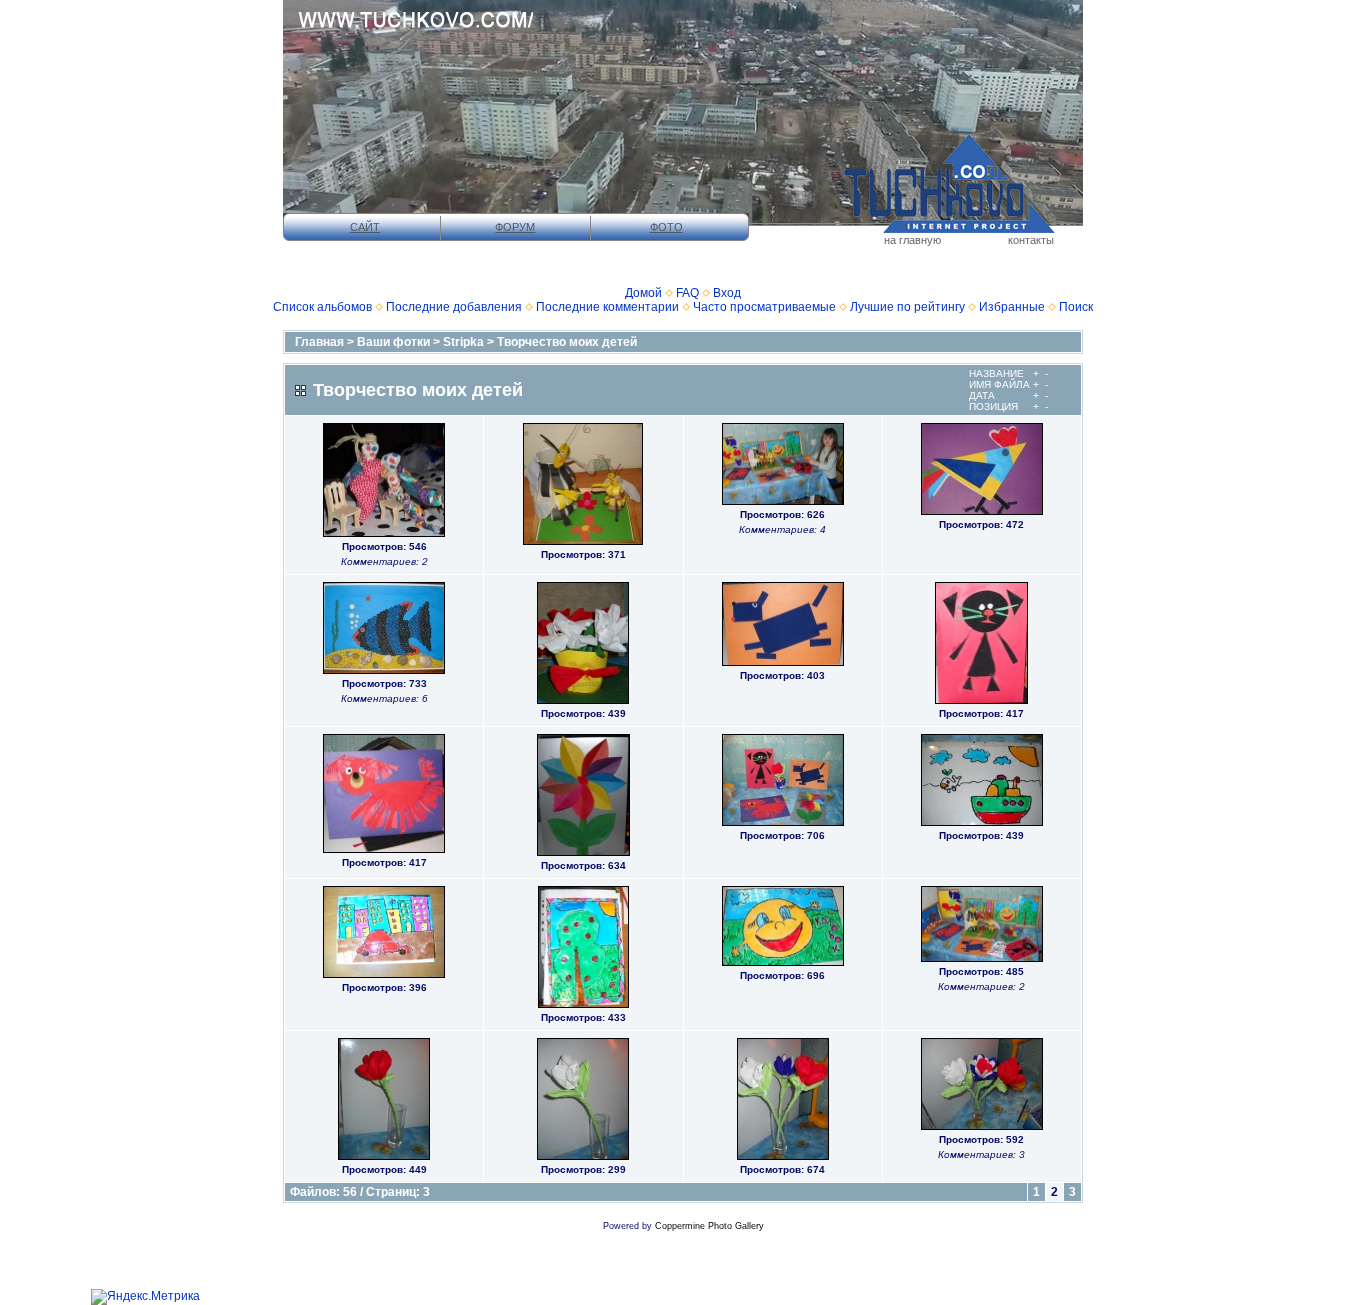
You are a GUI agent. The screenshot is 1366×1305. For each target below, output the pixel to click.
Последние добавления (454, 307)
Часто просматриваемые (764, 307)
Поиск (1076, 307)
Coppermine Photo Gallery (709, 1226)
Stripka (463, 342)
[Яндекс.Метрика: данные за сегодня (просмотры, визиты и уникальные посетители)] (145, 1297)
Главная (319, 342)
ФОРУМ (515, 227)
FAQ (687, 293)
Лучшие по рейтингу (907, 307)
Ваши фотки (393, 342)
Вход (727, 293)
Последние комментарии (607, 307)
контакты (1031, 240)
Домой (643, 293)
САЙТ (365, 227)
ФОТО (666, 227)
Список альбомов (322, 307)
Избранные (1012, 307)
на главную (912, 240)
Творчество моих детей (567, 342)
